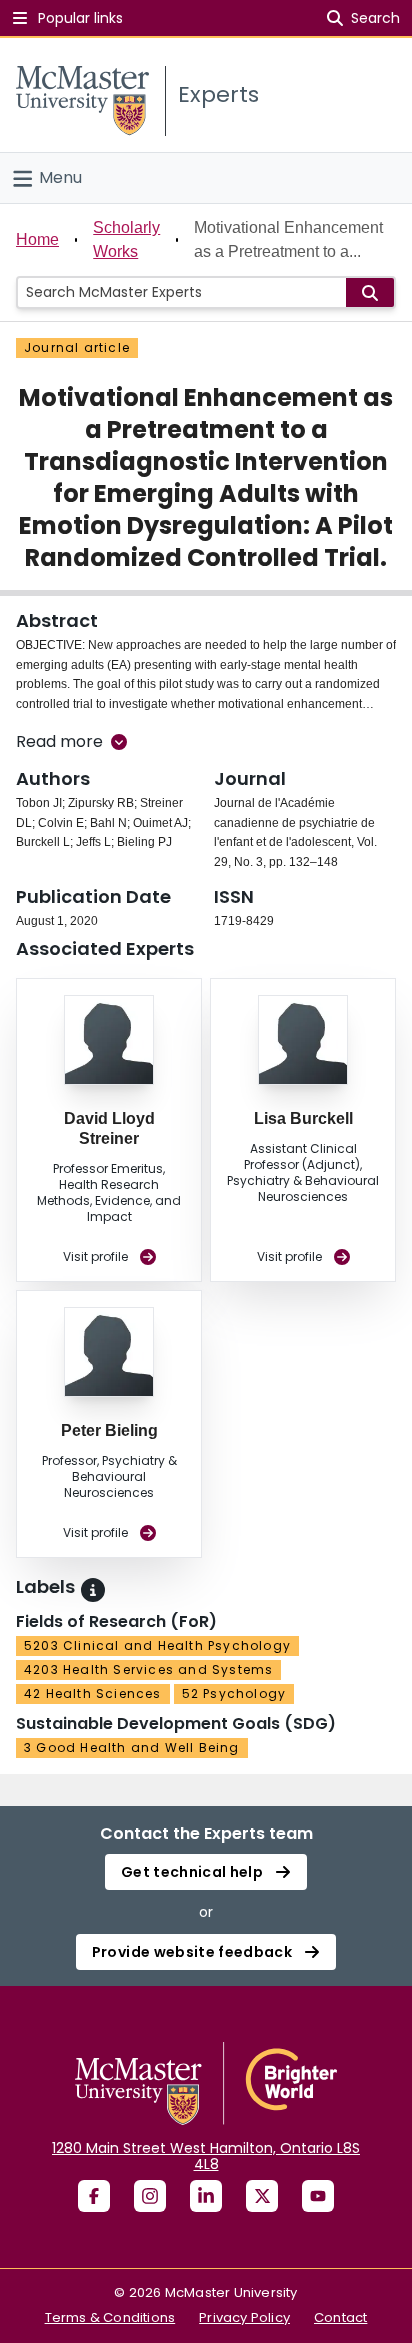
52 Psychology (234, 1693)
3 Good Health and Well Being (132, 1747)
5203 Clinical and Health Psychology (157, 1645)
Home (37, 239)
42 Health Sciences (93, 1693)
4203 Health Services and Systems (148, 1669)
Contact (340, 2317)
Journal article (77, 347)
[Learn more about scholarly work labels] (93, 1590)
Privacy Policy (244, 2317)
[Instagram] (150, 2196)
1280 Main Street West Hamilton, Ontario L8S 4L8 (206, 2156)
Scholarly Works (126, 239)
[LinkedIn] (206, 2196)
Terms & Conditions (110, 2317)
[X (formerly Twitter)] (262, 2196)
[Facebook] (94, 2196)
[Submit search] (370, 292)
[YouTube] (318, 2196)
